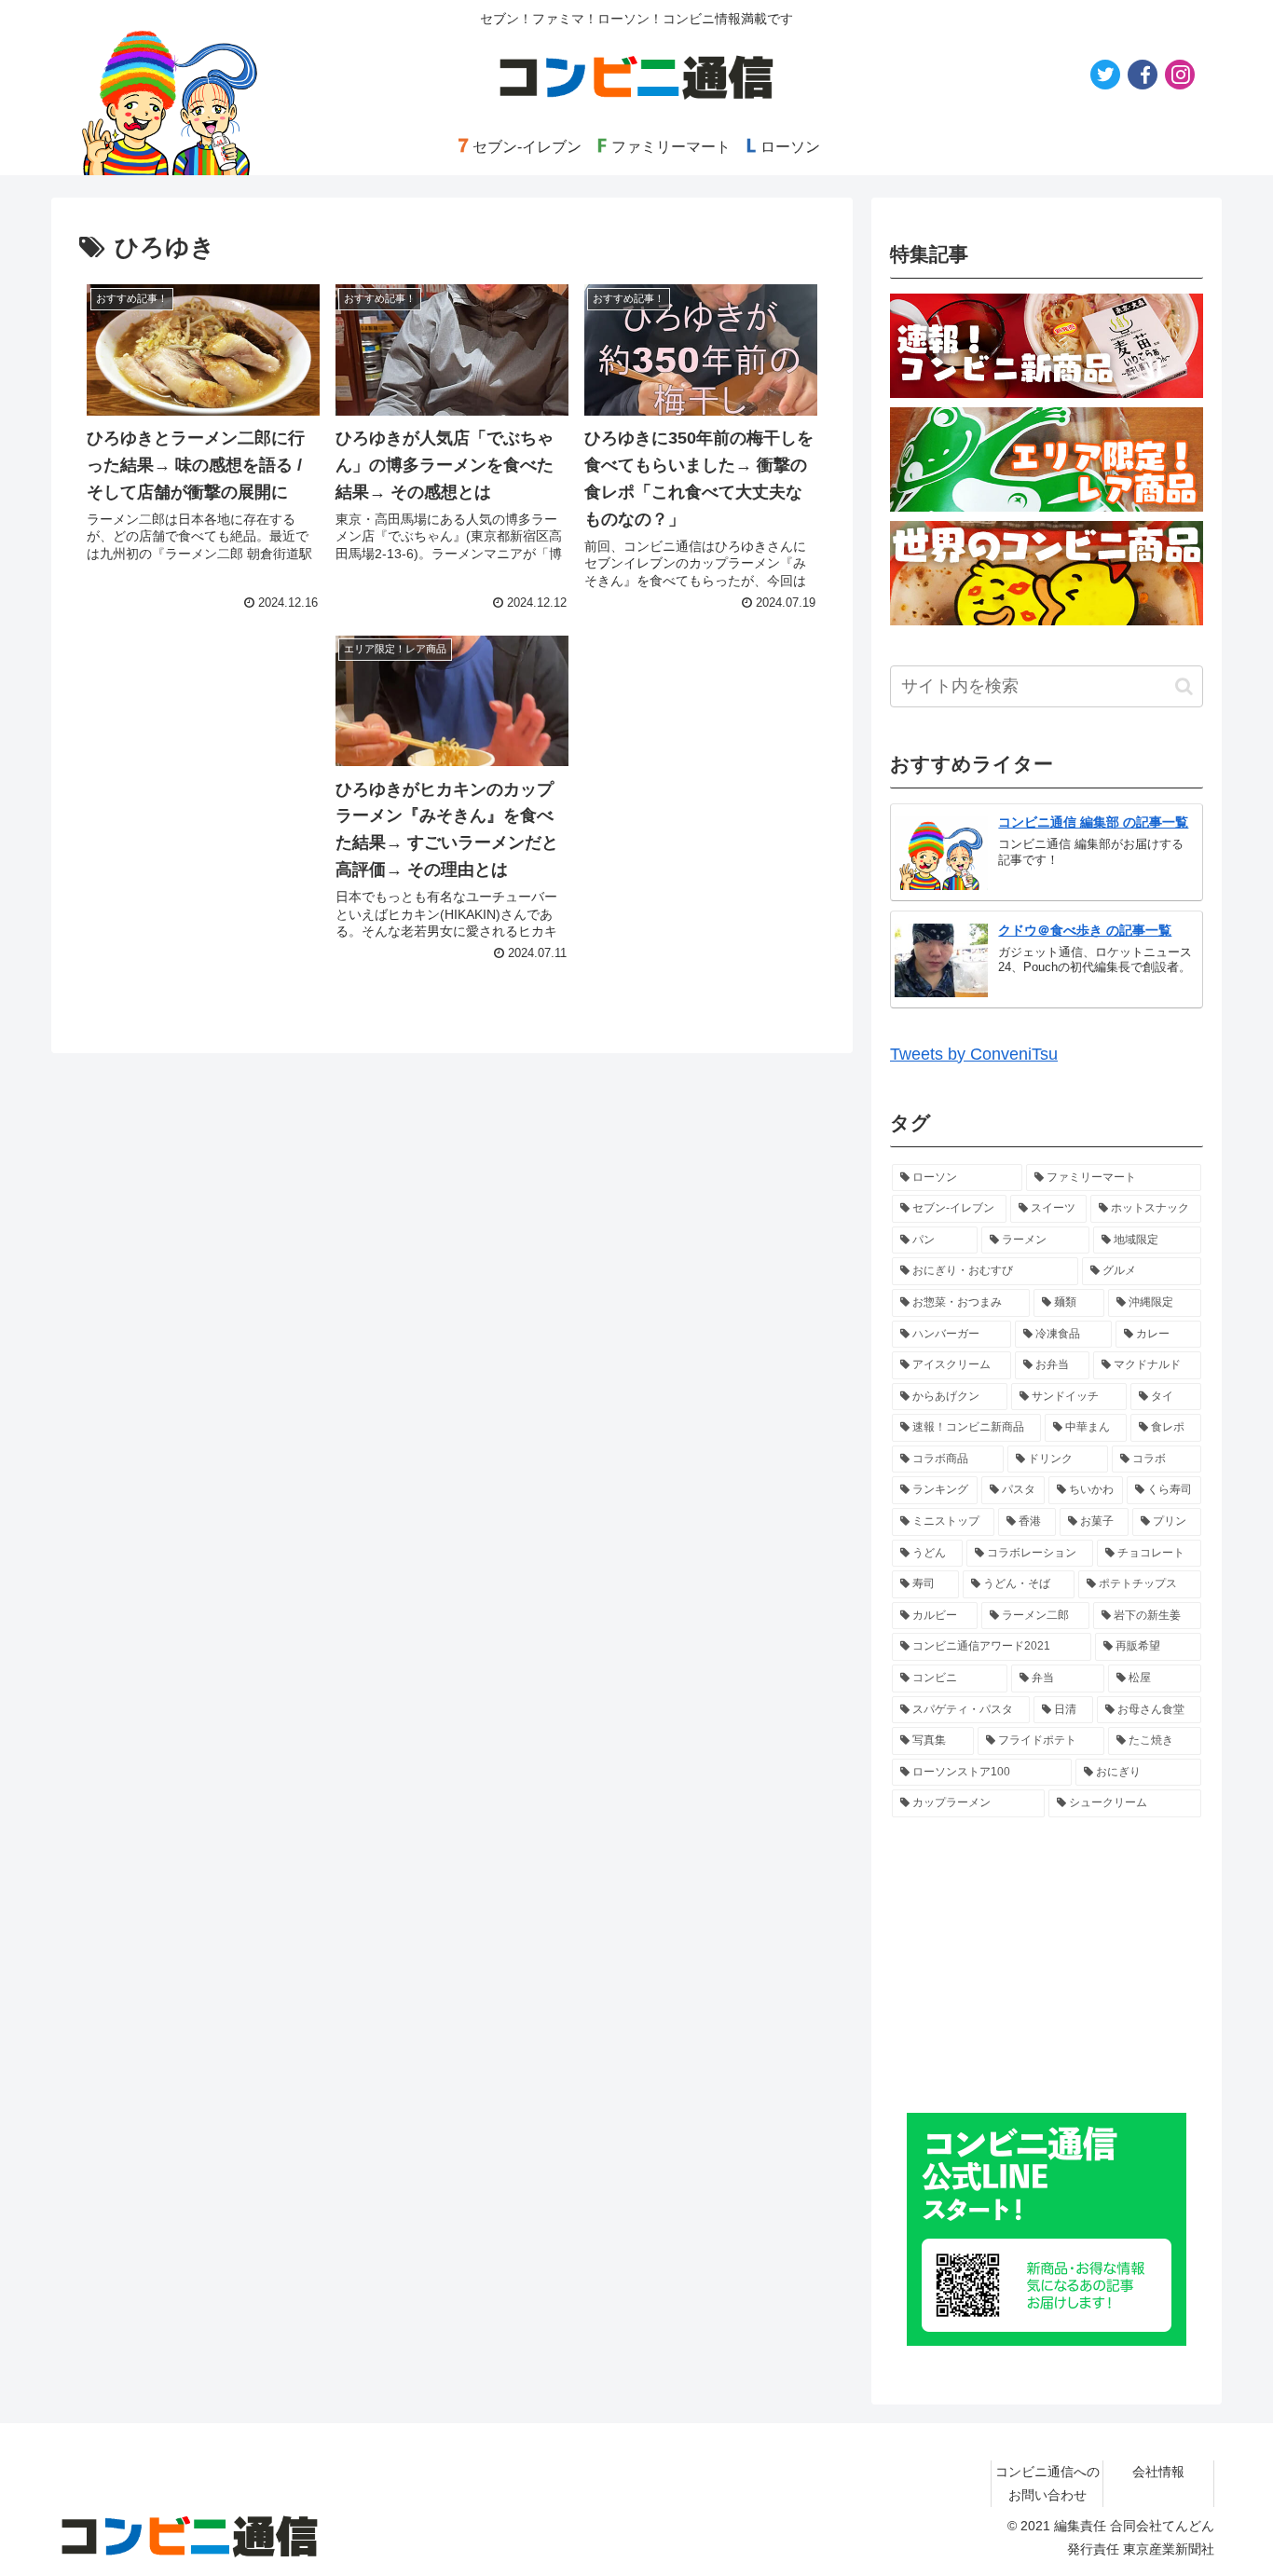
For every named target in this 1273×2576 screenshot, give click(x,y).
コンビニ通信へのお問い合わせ (1047, 2483)
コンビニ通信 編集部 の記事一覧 (1093, 822)
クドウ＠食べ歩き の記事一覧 (1085, 930)
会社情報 (1158, 2472)
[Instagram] (1180, 75)
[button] (1184, 686)
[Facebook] (1143, 75)
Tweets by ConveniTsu (974, 1054)
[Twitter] (1105, 75)
